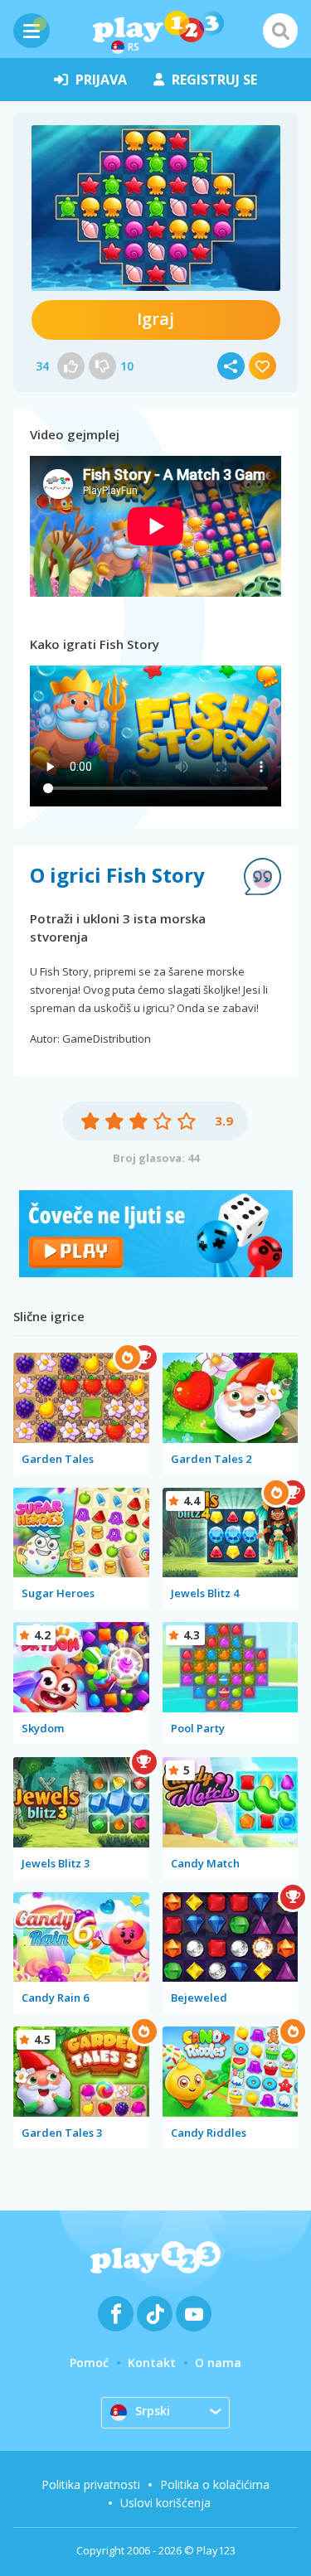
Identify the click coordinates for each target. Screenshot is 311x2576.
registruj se (214, 80)
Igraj (155, 319)
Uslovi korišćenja (165, 2503)
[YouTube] (194, 2314)
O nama (218, 2363)
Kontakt (152, 2363)
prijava (101, 80)
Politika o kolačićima (215, 2484)
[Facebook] (116, 2314)
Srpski (153, 2411)
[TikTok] (155, 2314)
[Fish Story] (156, 208)
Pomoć (89, 2363)
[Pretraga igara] (280, 31)
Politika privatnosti (91, 2484)
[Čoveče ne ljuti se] (156, 1273)
